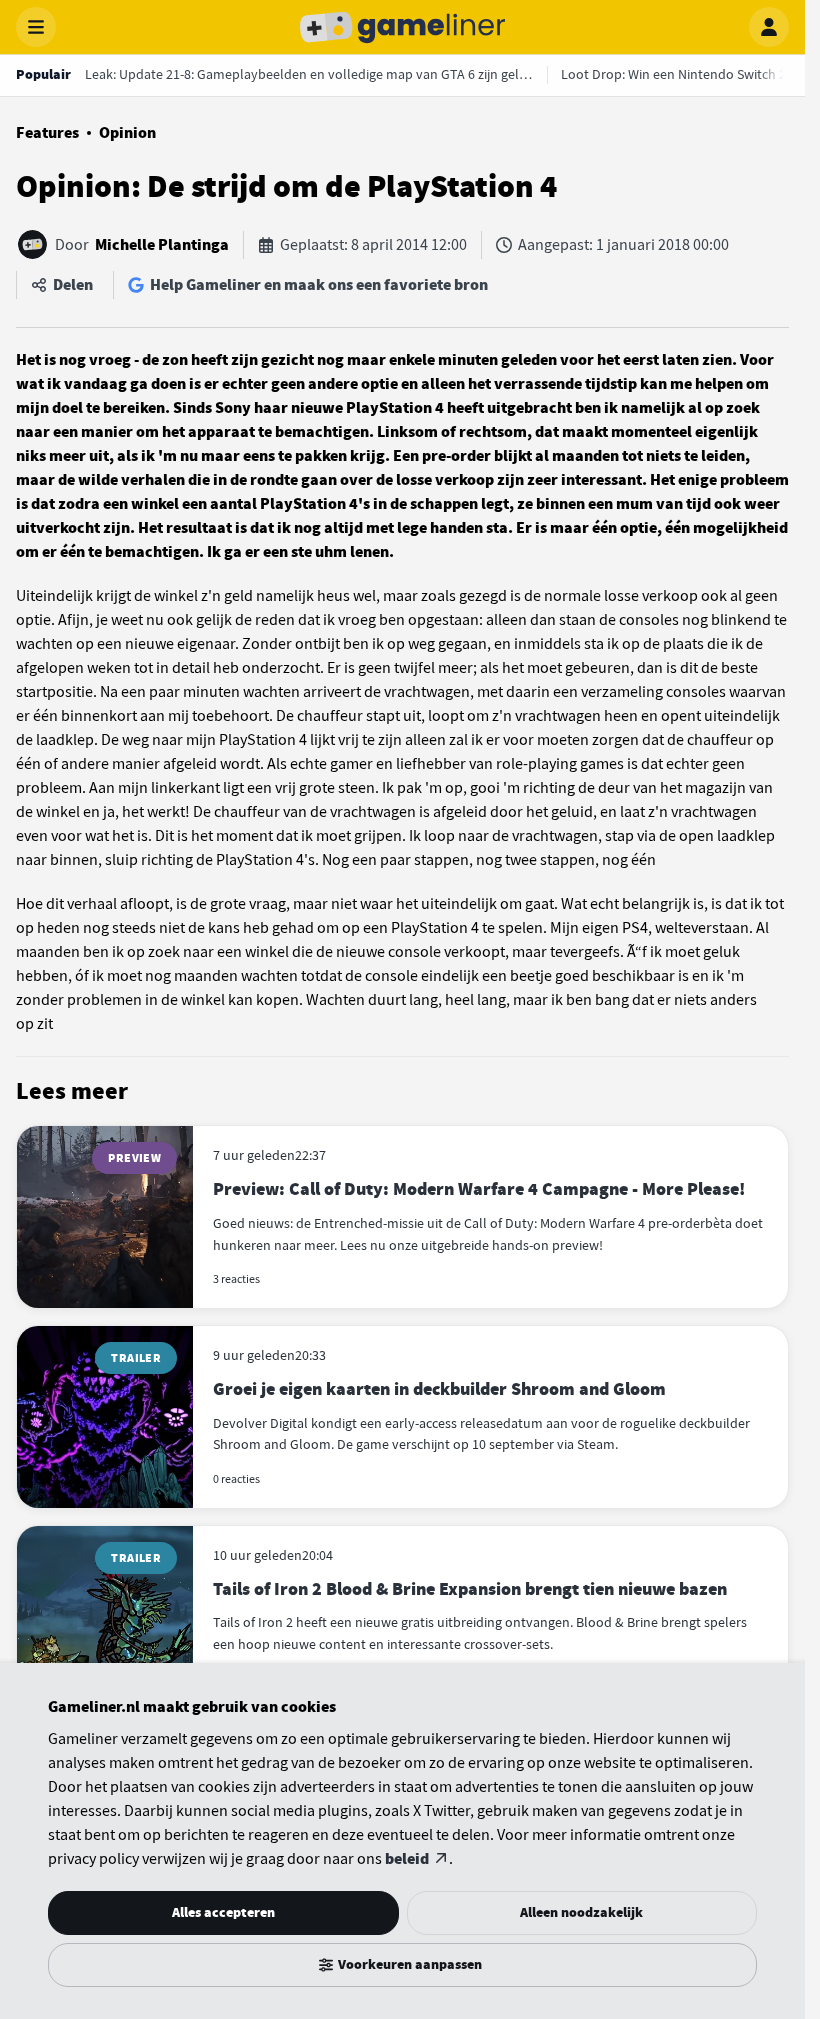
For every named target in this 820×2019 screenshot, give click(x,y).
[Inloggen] (769, 27)
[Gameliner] (403, 27)
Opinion (127, 133)
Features (47, 133)
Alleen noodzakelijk (581, 1912)
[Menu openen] (36, 27)
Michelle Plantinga (162, 245)
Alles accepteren (223, 1912)
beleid (407, 1859)
